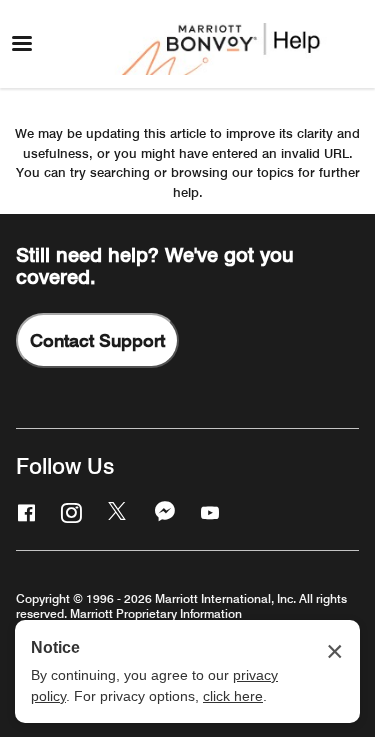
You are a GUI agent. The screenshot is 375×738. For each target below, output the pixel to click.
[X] (116, 512)
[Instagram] (69, 512)
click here (233, 696)
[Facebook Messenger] (163, 512)
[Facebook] (24, 512)
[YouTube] (208, 512)
